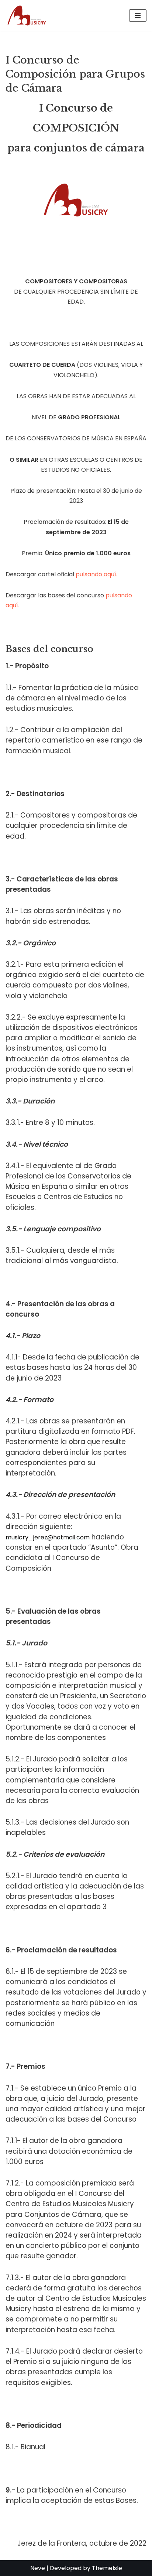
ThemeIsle (107, 2568)
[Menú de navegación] (138, 16)
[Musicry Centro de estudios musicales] (28, 16)
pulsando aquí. (96, 574)
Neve (38, 2568)
